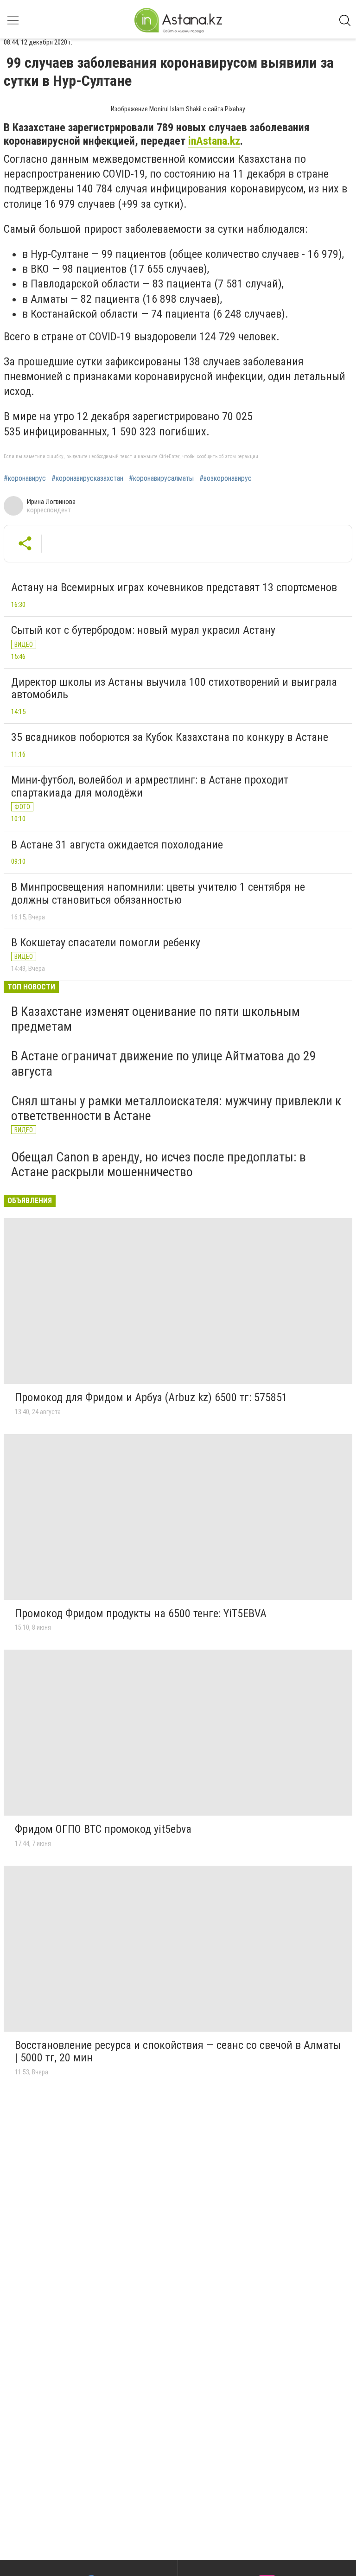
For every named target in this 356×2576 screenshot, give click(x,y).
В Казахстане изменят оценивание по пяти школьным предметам (156, 1019)
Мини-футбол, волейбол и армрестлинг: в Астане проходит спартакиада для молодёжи (150, 786)
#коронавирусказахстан (87, 478)
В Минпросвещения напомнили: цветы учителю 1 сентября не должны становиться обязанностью (158, 893)
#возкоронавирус (226, 478)
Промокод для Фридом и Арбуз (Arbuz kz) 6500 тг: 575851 (151, 1397)
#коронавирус (25, 478)
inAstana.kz (214, 141)
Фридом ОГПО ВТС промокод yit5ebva (103, 1829)
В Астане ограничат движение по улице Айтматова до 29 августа (164, 1063)
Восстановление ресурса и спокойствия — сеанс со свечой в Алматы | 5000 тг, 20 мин (178, 2052)
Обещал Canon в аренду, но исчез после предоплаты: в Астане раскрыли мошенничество (159, 1164)
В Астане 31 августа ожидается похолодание (117, 845)
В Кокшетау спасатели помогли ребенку (106, 943)
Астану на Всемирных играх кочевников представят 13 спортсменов (174, 587)
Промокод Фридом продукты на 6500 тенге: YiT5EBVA (141, 1613)
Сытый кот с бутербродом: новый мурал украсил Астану (143, 630)
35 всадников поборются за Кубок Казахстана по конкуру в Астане (170, 737)
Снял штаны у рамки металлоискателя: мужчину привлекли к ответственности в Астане (176, 1108)
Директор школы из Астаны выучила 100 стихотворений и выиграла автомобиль (174, 689)
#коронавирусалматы (161, 478)
